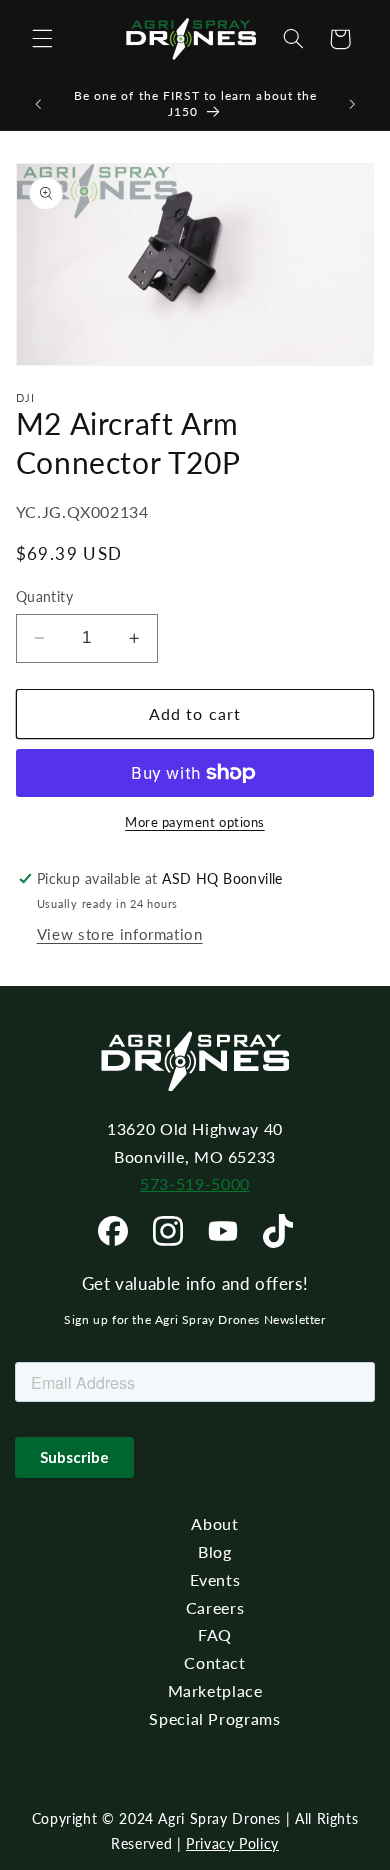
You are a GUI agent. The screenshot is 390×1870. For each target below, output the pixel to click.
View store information (120, 934)
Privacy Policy (232, 1843)
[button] (42, 39)
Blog (215, 1551)
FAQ (215, 1634)
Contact (214, 1662)
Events (215, 1579)
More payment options (195, 822)
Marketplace (215, 1690)
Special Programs (214, 1718)
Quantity (44, 597)
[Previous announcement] (38, 104)
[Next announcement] (352, 104)
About (214, 1523)
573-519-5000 (195, 1183)
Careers (215, 1607)
